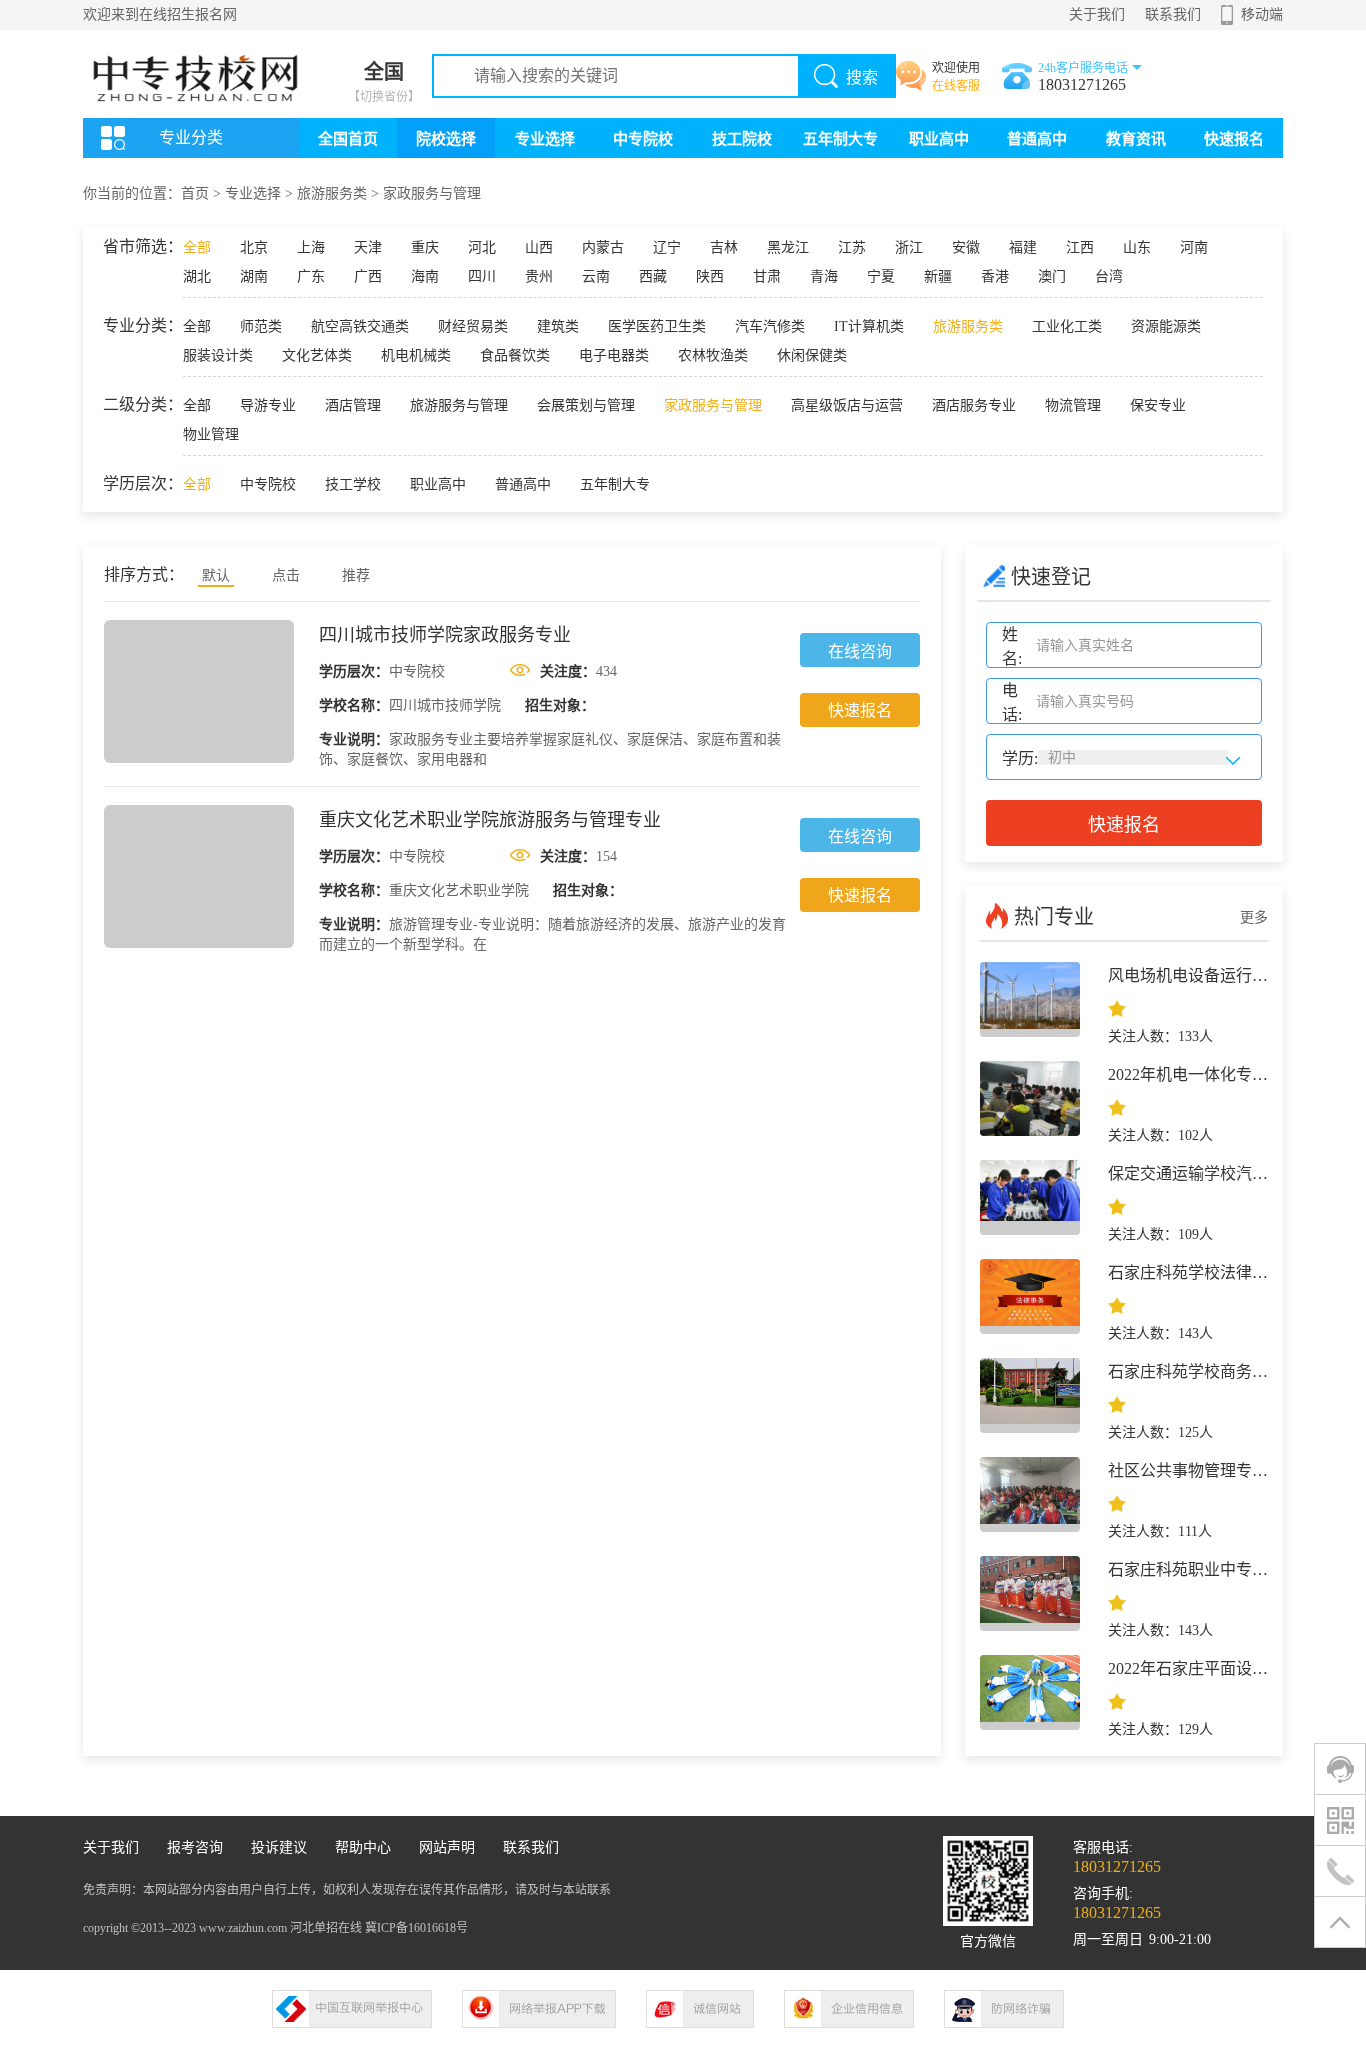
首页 (195, 193)
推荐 (356, 575)
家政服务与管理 (432, 193)
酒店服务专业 (974, 405)
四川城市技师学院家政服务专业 (445, 635)
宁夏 (881, 276)
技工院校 (742, 139)
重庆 (425, 247)
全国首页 (348, 139)
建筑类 (558, 326)
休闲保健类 (812, 355)
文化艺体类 (317, 355)
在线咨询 (860, 651)
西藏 (653, 276)
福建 (1023, 247)
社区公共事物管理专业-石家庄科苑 (1230, 1470)
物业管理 (211, 434)
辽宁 (667, 247)
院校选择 (446, 139)
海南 (425, 276)
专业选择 (545, 139)
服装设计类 (218, 355)
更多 (1254, 917)
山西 (539, 247)
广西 (368, 276)
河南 (1194, 247)
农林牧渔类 (713, 355)
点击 (286, 575)
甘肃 (767, 276)
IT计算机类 (869, 326)
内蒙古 (603, 247)
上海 (311, 247)
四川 (482, 276)
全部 (197, 247)
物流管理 (1073, 405)
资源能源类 (1166, 326)
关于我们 (1097, 14)
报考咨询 (195, 1847)
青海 (824, 276)
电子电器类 (614, 355)
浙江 (909, 247)
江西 (1080, 247)
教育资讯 (1136, 139)
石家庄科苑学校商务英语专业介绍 (1228, 1371)
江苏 (852, 247)
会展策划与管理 (586, 405)
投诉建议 (279, 1847)
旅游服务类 (332, 193)
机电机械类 (416, 355)
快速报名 (1234, 139)
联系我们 (1173, 14)
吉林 (724, 247)
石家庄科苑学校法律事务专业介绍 (1228, 1272)
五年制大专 (840, 139)
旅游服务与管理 (459, 405)
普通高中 (1037, 139)
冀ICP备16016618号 (416, 1928)
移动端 (1262, 14)
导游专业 (268, 405)
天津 (368, 247)
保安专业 (1158, 405)
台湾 (1109, 276)
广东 (311, 276)
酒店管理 (353, 405)
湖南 (254, 276)
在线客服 (956, 86)
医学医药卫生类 (657, 326)
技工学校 (353, 484)
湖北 (197, 276)
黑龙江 (788, 247)
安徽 (966, 247)
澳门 (1052, 276)
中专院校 (643, 139)
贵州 (539, 276)
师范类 (261, 326)
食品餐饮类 (515, 355)
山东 (1137, 247)
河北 (482, 247)
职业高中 (939, 139)
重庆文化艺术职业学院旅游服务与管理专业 (490, 820)
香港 (995, 276)
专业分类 (191, 137)
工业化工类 (1067, 326)
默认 (216, 575)
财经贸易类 (473, 326)
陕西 (710, 276)
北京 (254, 247)
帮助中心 (363, 1847)
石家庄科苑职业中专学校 (1196, 1569)
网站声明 (447, 1847)
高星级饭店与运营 (847, 405)
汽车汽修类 (770, 326)
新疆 (938, 276)
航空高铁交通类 (360, 326)
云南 (596, 276)
